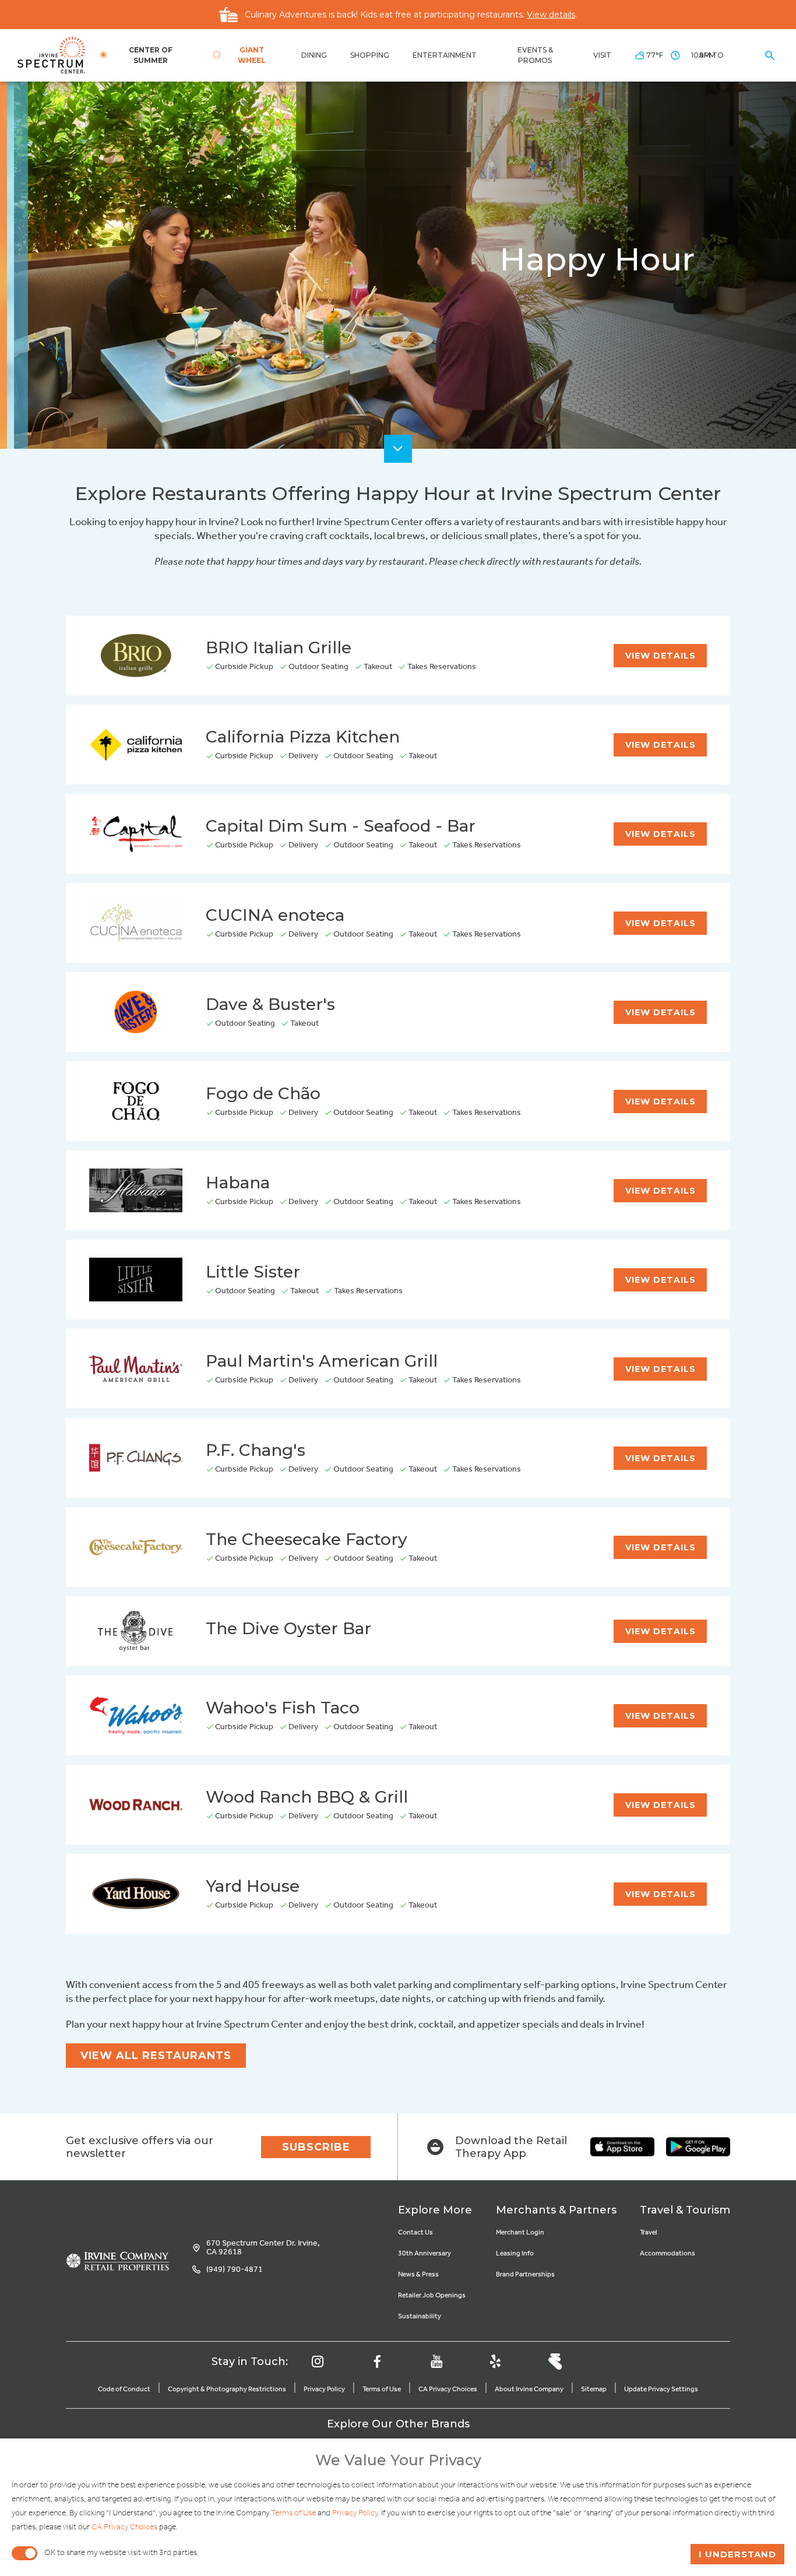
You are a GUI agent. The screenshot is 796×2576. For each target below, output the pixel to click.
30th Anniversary (425, 2253)
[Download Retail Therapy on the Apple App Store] (622, 2147)
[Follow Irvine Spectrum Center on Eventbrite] (555, 2362)
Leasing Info (515, 2253)
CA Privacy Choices (448, 2389)
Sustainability (420, 2316)
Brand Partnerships (525, 2274)
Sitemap (594, 2389)
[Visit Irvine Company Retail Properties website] (117, 2261)
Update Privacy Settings (661, 2389)
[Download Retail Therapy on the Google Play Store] (698, 2147)
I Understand (737, 2554)
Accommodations (668, 2253)
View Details (661, 656)
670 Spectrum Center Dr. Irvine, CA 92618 (263, 2248)
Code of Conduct (124, 2389)
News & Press (418, 2274)
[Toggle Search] (770, 55)
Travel (649, 2232)
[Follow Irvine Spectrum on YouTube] (436, 2362)
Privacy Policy (324, 2389)
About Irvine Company (529, 2389)
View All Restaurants (156, 2056)
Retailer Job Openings (432, 2295)
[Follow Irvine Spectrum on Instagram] (318, 2362)
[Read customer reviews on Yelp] (495, 2362)
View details (551, 15)
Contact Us (415, 2232)
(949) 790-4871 (235, 2270)
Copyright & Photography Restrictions (227, 2389)
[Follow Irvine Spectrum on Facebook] (377, 2362)
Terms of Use (382, 2389)
